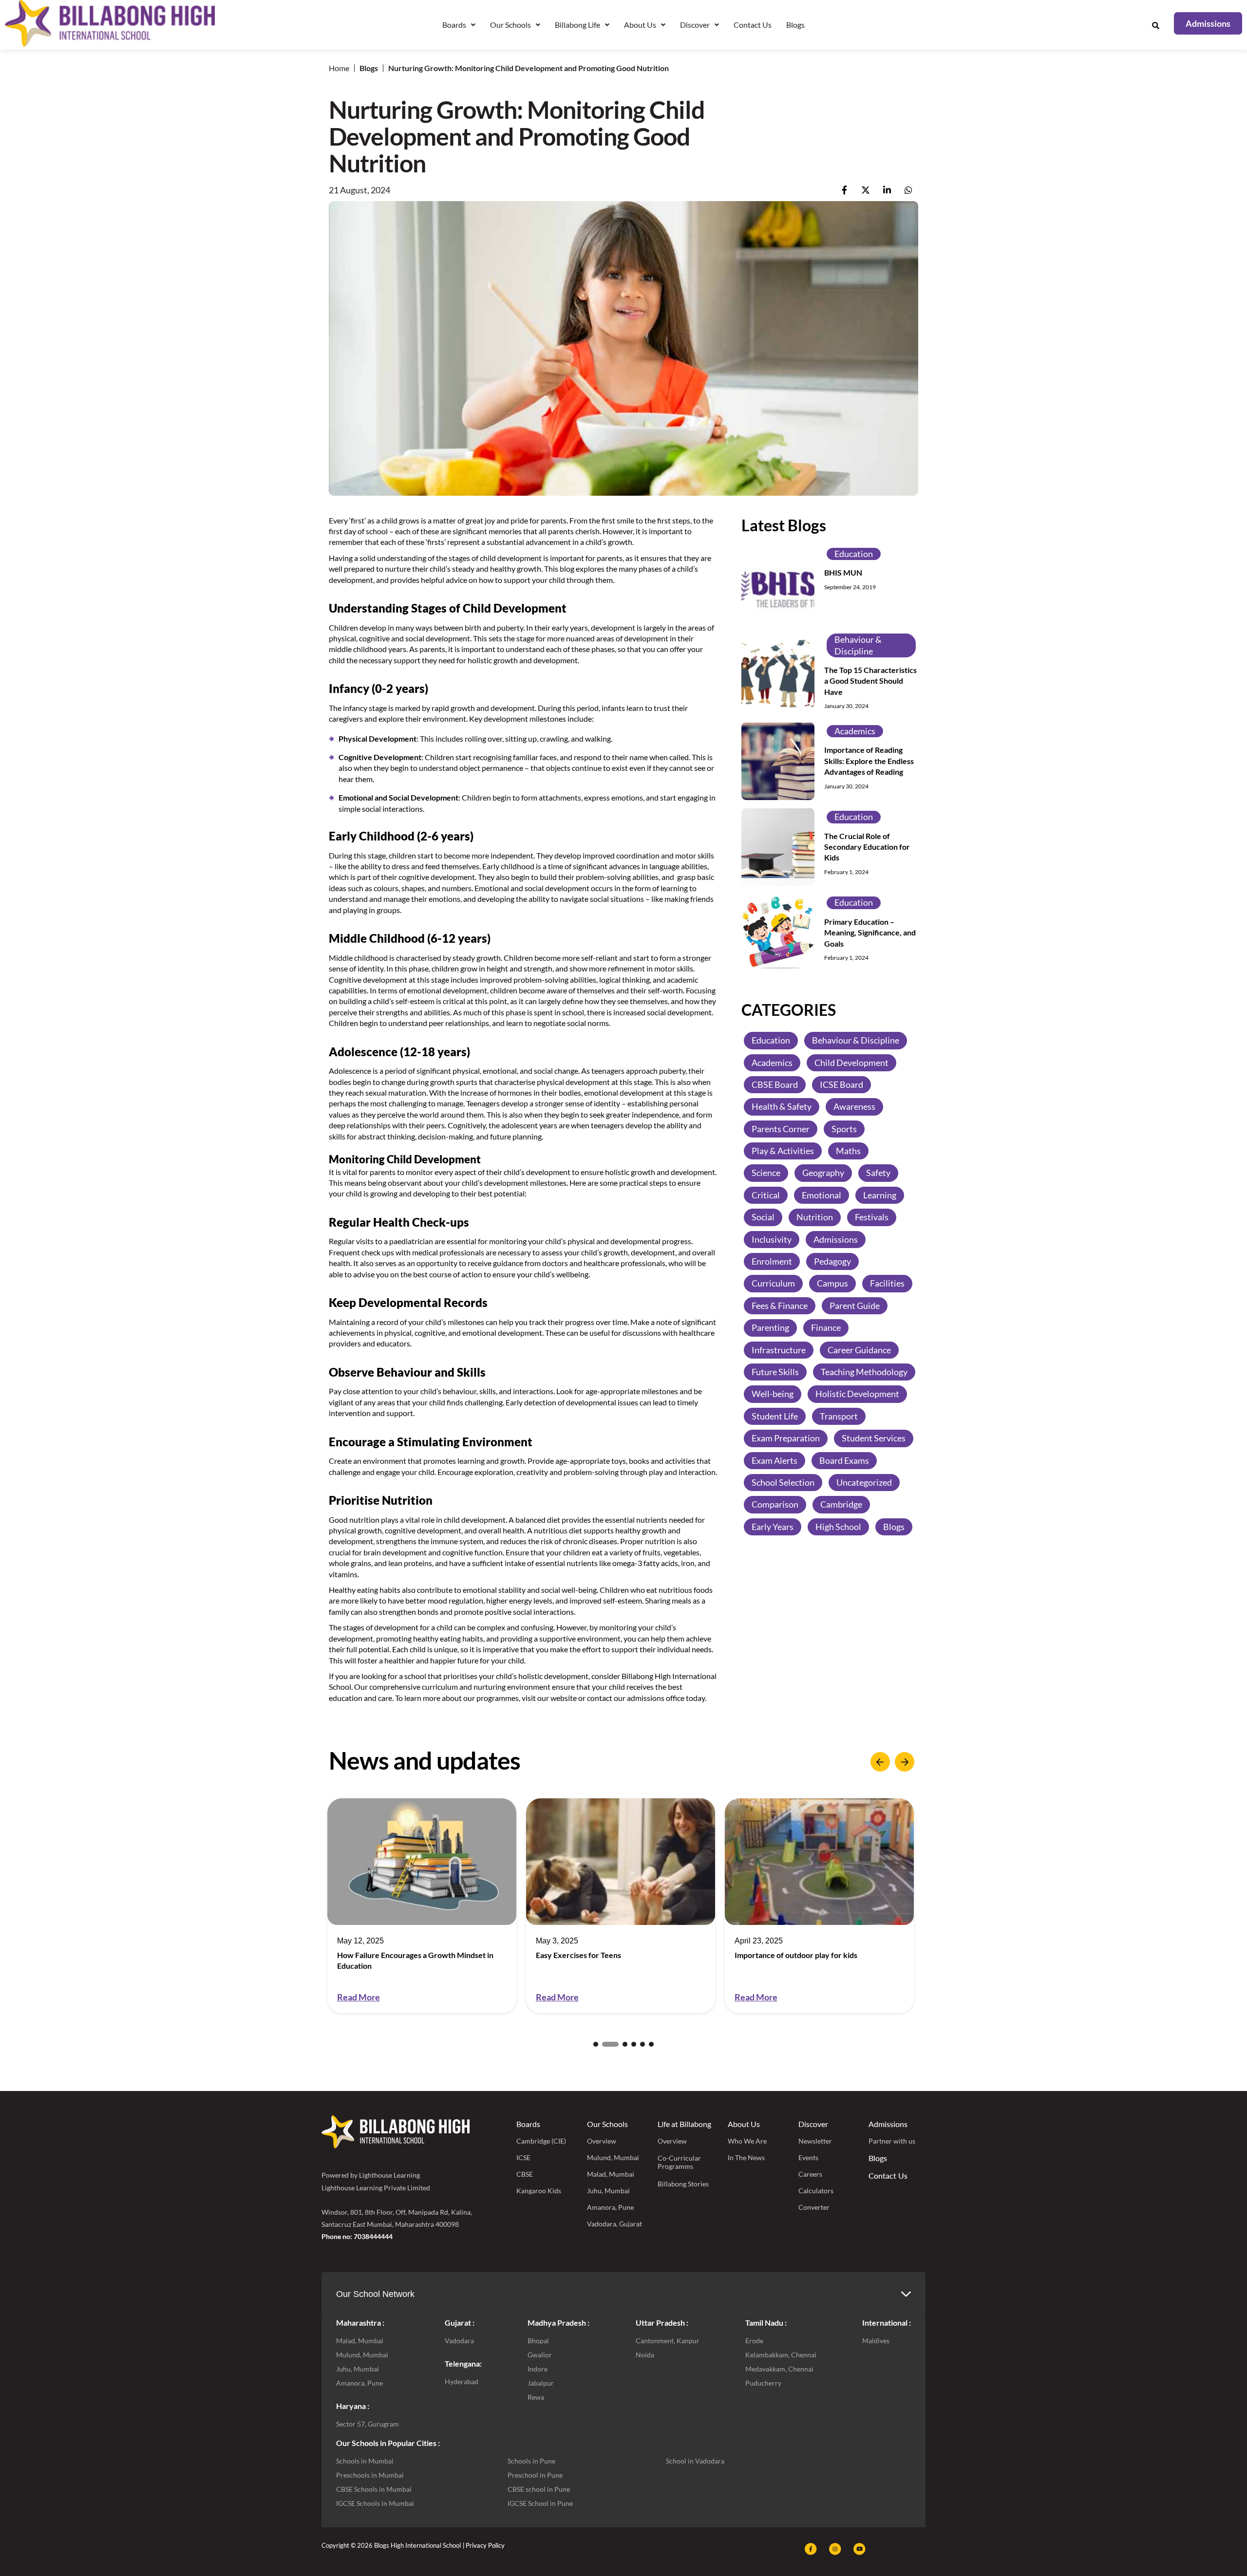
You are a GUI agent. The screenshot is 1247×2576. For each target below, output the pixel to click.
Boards (528, 2124)
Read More (359, 1997)
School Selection (783, 1482)
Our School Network (375, 2294)
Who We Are (747, 2141)
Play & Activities (783, 1150)
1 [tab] (596, 2044)
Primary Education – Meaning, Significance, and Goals (870, 932)
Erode (754, 2341)
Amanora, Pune (610, 2207)
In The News (746, 2157)
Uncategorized (864, 1482)
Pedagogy (832, 1261)
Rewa (536, 2397)
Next (905, 1762)
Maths (848, 1150)
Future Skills (775, 1371)
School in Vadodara (695, 2461)
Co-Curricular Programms (679, 2162)
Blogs (795, 25)
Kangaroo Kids (539, 2191)
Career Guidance (859, 1349)
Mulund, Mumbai (613, 2157)
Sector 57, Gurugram (368, 2424)
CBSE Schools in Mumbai (374, 2489)
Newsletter (815, 2141)
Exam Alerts (775, 1460)
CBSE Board (775, 1084)
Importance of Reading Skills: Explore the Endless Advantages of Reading (869, 761)
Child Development (851, 1062)
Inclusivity (772, 1239)
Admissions (836, 1239)
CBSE (525, 2174)
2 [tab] (605, 2044)
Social (763, 1216)
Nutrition (815, 1216)
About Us (744, 2124)
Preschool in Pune (535, 2475)
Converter (814, 2207)
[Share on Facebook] (844, 190)
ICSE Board (841, 1084)
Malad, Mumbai (611, 2174)
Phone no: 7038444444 (357, 2236)
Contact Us (753, 25)
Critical (766, 1195)
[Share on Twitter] (866, 190)
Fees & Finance (780, 1305)
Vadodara (459, 2341)
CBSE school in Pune (539, 2489)
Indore (538, 2369)
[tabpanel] (422, 1906)
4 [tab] (634, 2044)
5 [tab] (642, 2044)
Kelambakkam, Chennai (781, 2355)
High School (838, 1526)
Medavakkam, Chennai (779, 2369)
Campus (832, 1283)
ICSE (523, 2157)
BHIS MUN (843, 572)
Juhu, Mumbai (608, 2191)
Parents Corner (781, 1128)
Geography (823, 1173)
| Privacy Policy (484, 2545)
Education (854, 553)
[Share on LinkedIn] (887, 190)
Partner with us (892, 2141)
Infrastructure (779, 1349)
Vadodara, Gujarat (614, 2224)
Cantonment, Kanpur (668, 2341)
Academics (855, 730)
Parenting (770, 1327)
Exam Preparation (786, 1437)
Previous (880, 1762)
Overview (602, 2141)
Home (339, 68)
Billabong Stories (683, 2184)
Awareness (854, 1106)
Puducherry (763, 2383)
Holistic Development (857, 1394)
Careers (810, 2174)
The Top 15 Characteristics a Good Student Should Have (870, 680)
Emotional (822, 1195)
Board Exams (844, 1460)
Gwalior (540, 2355)
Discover (813, 2124)
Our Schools (607, 2124)
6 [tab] (651, 2044)
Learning (880, 1195)
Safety (878, 1173)
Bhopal (538, 2341)
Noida (645, 2355)
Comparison (775, 1504)
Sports (844, 1128)
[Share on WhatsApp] (908, 190)
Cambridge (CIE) (541, 2141)
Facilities (887, 1283)
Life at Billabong (684, 2124)
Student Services (874, 1437)
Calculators (816, 2191)
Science (766, 1173)
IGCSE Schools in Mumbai (375, 2503)
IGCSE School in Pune (540, 2503)
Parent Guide (855, 1305)
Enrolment (772, 1261)
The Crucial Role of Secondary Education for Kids (867, 846)
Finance (826, 1327)
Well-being (773, 1394)
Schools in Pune (531, 2461)
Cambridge (841, 1504)
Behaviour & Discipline (858, 644)
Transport (839, 1416)
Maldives (876, 2341)
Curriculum (773, 1283)
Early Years (773, 1526)
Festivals (872, 1216)
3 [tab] (619, 2044)
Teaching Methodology (864, 1371)
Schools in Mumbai (365, 2461)
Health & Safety (782, 1106)
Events (808, 2157)
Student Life (775, 1416)
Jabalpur (541, 2383)
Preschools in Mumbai (370, 2475)
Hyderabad (462, 2381)
